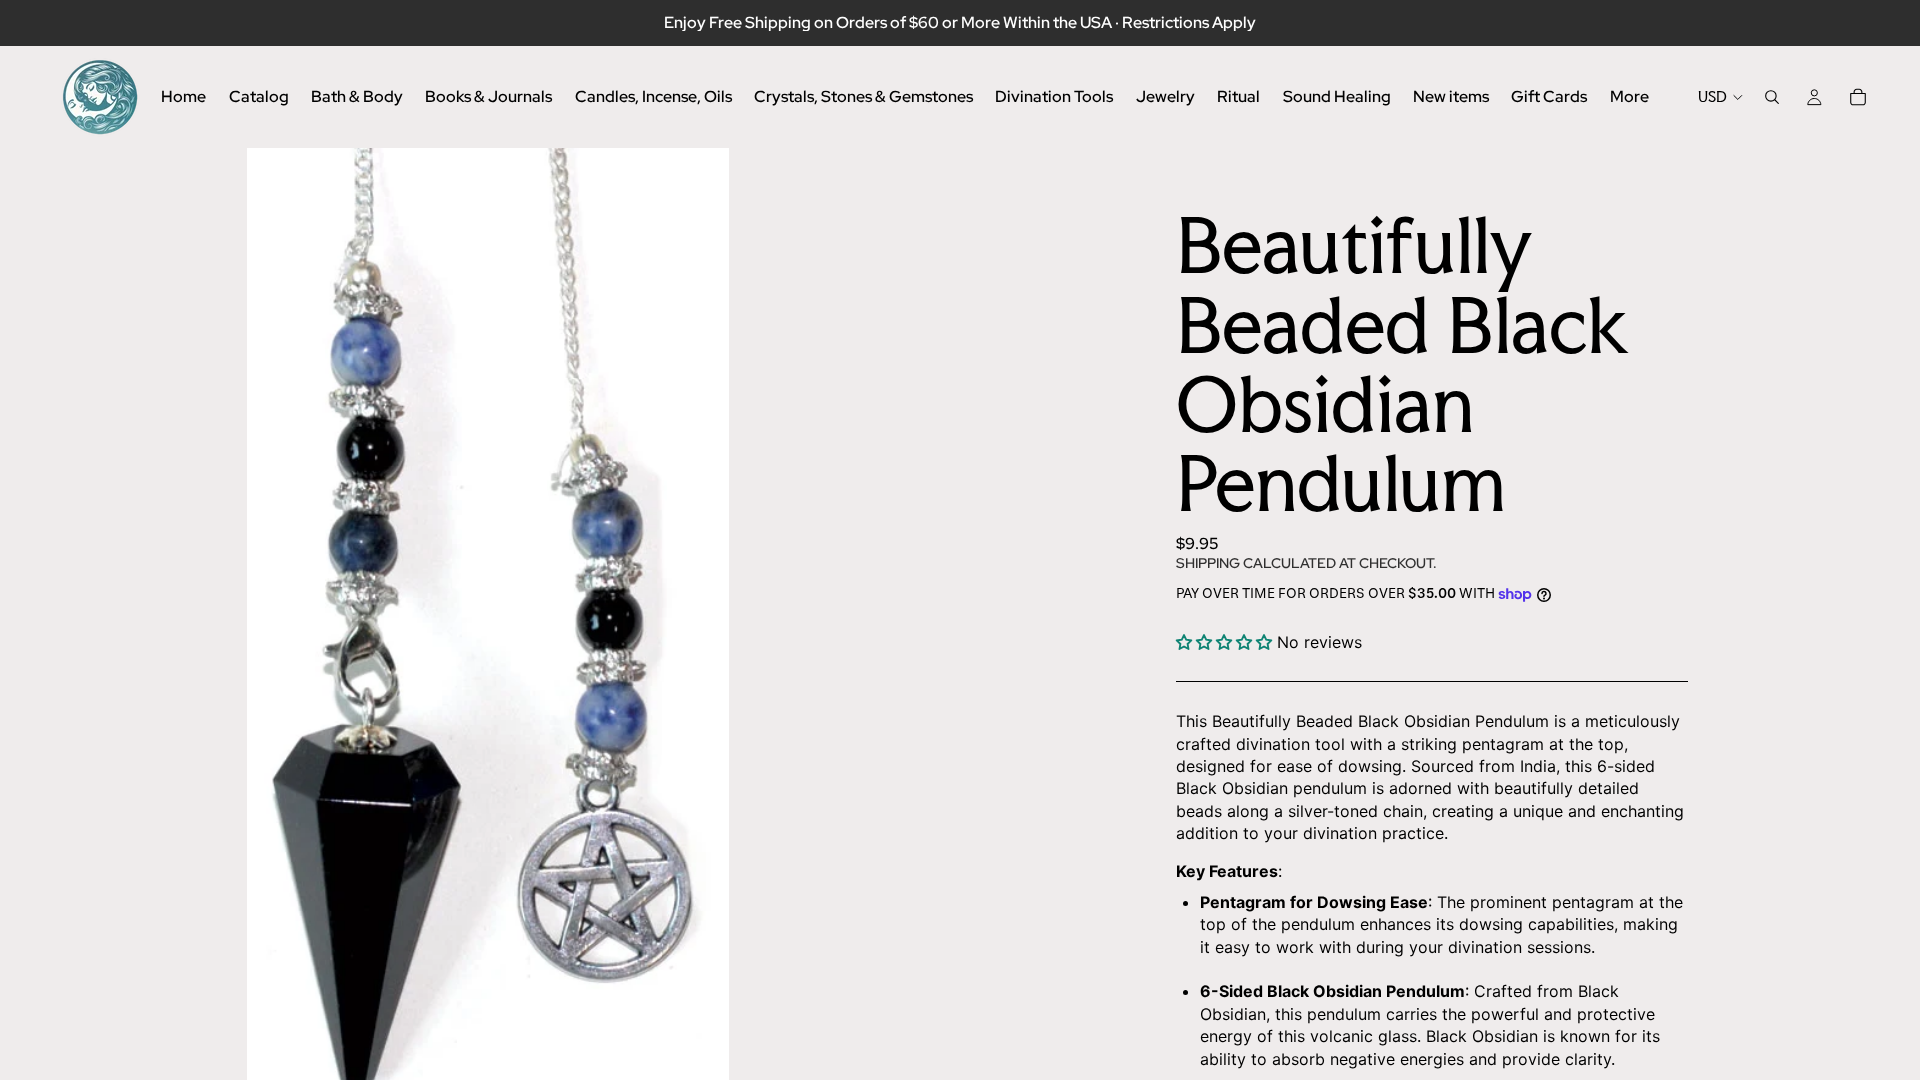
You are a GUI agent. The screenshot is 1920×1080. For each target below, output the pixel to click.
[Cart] (1858, 97)
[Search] (1772, 97)
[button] (1224, 642)
